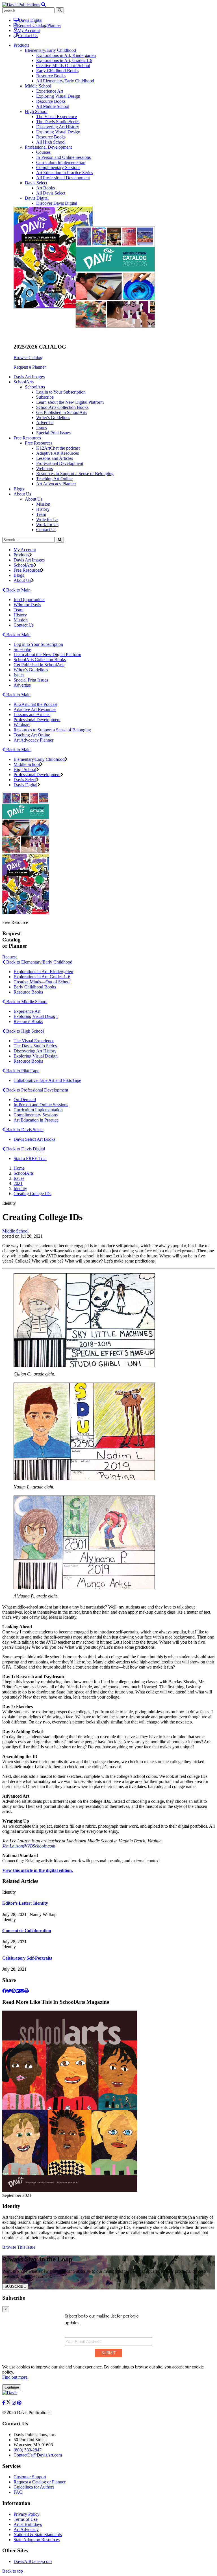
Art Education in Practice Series (65, 173)
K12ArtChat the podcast (58, 448)
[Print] (27, 1991)
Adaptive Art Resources (57, 453)
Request (9, 957)
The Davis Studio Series (58, 122)
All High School (51, 142)
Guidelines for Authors (34, 2487)
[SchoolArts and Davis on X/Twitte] (9, 2403)
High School (36, 111)
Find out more (15, 2377)
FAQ (18, 2492)
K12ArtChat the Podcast (35, 704)
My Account (29, 30)
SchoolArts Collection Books (62, 407)
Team (41, 514)
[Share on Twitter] (9, 1991)
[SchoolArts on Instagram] (14, 2403)
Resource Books (51, 76)
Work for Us (47, 525)
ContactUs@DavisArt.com (38, 2455)
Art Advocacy (26, 2529)
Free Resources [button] (27, 438)
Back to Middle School (26, 1002)
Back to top (13, 2571)
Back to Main (18, 590)
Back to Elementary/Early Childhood (39, 962)
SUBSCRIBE (15, 2286)
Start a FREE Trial (30, 1158)
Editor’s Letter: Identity (25, 1903)
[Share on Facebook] (5, 1991)
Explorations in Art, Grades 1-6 (64, 60)
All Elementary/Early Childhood (65, 81)
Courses (43, 152)
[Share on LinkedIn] (18, 1991)
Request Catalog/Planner (39, 25)
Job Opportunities (29, 600)
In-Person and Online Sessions (63, 157)
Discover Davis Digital (57, 203)
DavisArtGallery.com (33, 2561)
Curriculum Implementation (61, 162)
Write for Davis (27, 605)
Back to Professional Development (37, 1090)
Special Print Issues (53, 433)
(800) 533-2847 (28, 2450)
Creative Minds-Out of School (63, 66)
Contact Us (28, 36)
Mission (43, 504)
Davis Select (36, 183)
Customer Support (30, 2477)
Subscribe (45, 397)
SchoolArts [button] (24, 382)
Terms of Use (26, 2519)
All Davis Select (51, 193)
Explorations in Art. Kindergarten (43, 972)
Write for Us (47, 519)
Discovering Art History (58, 127)
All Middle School (53, 106)
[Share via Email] (22, 1991)
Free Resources (39, 443)
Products (21, 555)
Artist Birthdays (28, 2524)
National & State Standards (38, 2535)
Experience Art (50, 91)
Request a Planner (30, 367)
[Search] (60, 540)
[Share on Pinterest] (14, 1991)
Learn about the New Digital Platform (70, 402)
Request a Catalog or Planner (40, 2482)
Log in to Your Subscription (61, 392)
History (43, 509)
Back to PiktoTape (22, 1071)
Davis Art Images (29, 377)
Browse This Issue (19, 2247)
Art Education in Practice (36, 1120)
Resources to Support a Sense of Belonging (75, 474)
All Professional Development (63, 178)
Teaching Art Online (54, 479)
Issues (42, 428)
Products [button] (21, 45)
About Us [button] (22, 494)
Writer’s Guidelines (31, 670)
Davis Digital (31, 20)
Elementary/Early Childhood (50, 50)
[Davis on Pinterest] (19, 2403)
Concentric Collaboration (27, 1931)
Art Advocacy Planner (56, 484)
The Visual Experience (57, 117)
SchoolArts (35, 387)
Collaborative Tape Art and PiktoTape (47, 1080)
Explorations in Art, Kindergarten (66, 55)
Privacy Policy (27, 2514)
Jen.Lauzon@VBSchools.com (29, 1846)
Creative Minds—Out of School (42, 982)
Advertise (45, 423)
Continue (12, 2387)
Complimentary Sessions (58, 167)
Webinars (45, 468)
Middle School (38, 86)
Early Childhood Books (57, 71)
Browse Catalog (28, 357)
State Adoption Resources (37, 2540)
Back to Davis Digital (25, 1149)
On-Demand (25, 1100)
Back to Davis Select (24, 1130)
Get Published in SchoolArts (62, 412)
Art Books (45, 188)
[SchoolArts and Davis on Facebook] (4, 2403)
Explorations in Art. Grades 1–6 (42, 977)
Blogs (19, 489)
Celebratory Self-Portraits (27, 1958)
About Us (34, 499)
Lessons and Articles (55, 458)
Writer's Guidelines (53, 417)
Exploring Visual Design (58, 96)
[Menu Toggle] (44, 5)
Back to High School (24, 1031)
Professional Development (48, 147)
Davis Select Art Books (34, 1139)
